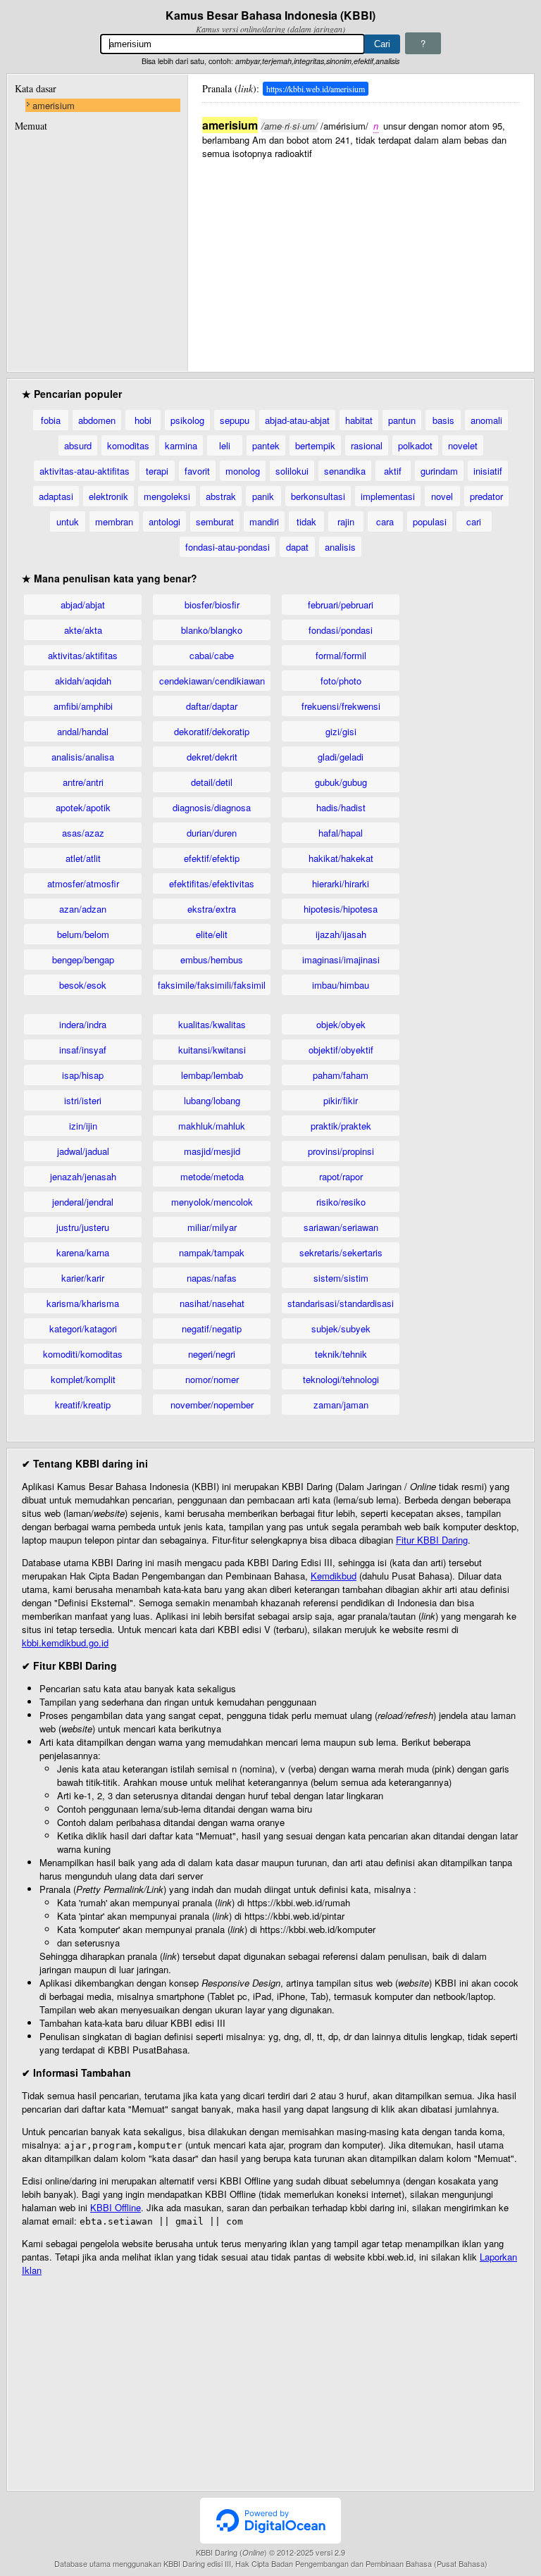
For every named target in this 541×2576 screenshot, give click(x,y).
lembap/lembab (212, 1075)
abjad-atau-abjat (297, 420)
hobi (143, 420)
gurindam (439, 471)
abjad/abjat (83, 605)
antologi (164, 521)
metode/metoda (212, 1176)
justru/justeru (83, 1227)
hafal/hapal (341, 833)
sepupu (235, 420)
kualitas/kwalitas (212, 1024)
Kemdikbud (334, 1576)
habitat (359, 420)
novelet (463, 445)
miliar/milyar (212, 1227)
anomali (486, 420)
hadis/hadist (341, 807)
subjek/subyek (341, 1328)
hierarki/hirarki (341, 883)
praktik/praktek (341, 1126)
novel (442, 496)
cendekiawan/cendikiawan (212, 681)
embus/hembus (212, 959)
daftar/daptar (212, 706)
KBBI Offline (116, 2207)
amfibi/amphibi (83, 706)
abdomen (97, 420)
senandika (345, 471)
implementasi (388, 496)
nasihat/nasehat (212, 1303)
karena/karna (83, 1252)
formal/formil (341, 655)
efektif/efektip (212, 858)
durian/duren (212, 833)
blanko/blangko (212, 630)
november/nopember (212, 1405)
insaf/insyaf (83, 1050)
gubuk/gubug (341, 782)
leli (225, 445)
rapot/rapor (341, 1176)
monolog (243, 471)
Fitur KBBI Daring (432, 1540)
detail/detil (212, 782)
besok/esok (83, 985)
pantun (402, 420)
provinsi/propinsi (341, 1151)
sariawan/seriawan (341, 1227)
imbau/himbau (341, 985)
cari (474, 521)
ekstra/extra (212, 909)
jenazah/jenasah (83, 1176)
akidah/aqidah (83, 681)
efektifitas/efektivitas (212, 883)
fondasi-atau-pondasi (228, 547)
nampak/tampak (212, 1252)
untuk (68, 521)
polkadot (415, 445)
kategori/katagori (83, 1328)
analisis (340, 547)
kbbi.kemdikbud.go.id (65, 1643)
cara (385, 521)
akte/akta (83, 630)
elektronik (108, 496)
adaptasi (56, 496)
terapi (157, 471)
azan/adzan (83, 909)
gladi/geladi (341, 757)
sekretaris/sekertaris (341, 1252)
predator (486, 496)
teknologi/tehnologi (341, 1379)
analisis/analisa (83, 757)
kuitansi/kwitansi (212, 1050)
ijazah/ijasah (341, 934)
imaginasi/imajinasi (341, 959)
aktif (393, 471)
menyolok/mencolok (212, 1202)
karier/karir (83, 1278)
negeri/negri (212, 1354)
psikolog (187, 420)
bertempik (315, 445)
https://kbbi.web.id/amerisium (316, 89)
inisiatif (488, 471)
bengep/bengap (83, 959)
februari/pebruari (341, 605)
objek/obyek (341, 1024)
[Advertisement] (361, 258)
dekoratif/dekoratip (212, 731)
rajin (346, 521)
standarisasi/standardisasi (341, 1303)
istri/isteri (83, 1100)
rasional (367, 445)
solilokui (292, 471)
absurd (78, 445)
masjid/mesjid (212, 1151)
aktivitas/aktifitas (83, 655)
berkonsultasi (318, 496)
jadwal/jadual (83, 1151)
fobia (51, 420)
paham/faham (341, 1075)
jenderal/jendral (83, 1202)
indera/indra (83, 1024)
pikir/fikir (341, 1100)
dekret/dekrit (212, 757)
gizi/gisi (341, 731)
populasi (430, 521)
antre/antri (83, 782)
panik (263, 496)
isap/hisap (83, 1075)
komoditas (128, 445)
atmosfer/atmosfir (83, 883)
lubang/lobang (212, 1100)
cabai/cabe (212, 655)
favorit (197, 471)
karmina (181, 445)
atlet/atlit (83, 858)
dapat (297, 547)
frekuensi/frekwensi (341, 706)
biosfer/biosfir (212, 605)
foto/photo (341, 681)
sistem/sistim (341, 1278)
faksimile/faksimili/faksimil (212, 985)
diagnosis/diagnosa (212, 807)
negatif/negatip (212, 1328)
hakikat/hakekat (341, 858)
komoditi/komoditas (83, 1354)
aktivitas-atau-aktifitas (85, 471)
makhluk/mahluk (212, 1126)
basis (443, 420)
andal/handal (83, 731)
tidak (306, 521)
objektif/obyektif (341, 1050)
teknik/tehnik (341, 1354)
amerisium (54, 105)
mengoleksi (167, 496)
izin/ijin (83, 1126)
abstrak (221, 496)
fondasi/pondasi (341, 630)
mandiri (264, 521)
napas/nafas (212, 1278)
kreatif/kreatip (83, 1405)
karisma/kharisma (83, 1303)
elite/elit (212, 934)
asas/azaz (83, 833)
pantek (266, 445)
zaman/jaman (341, 1405)
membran (114, 521)
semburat (215, 521)
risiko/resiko (341, 1202)
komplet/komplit (83, 1379)
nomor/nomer (212, 1379)
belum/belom (83, 934)
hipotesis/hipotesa (341, 909)
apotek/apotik (83, 807)
